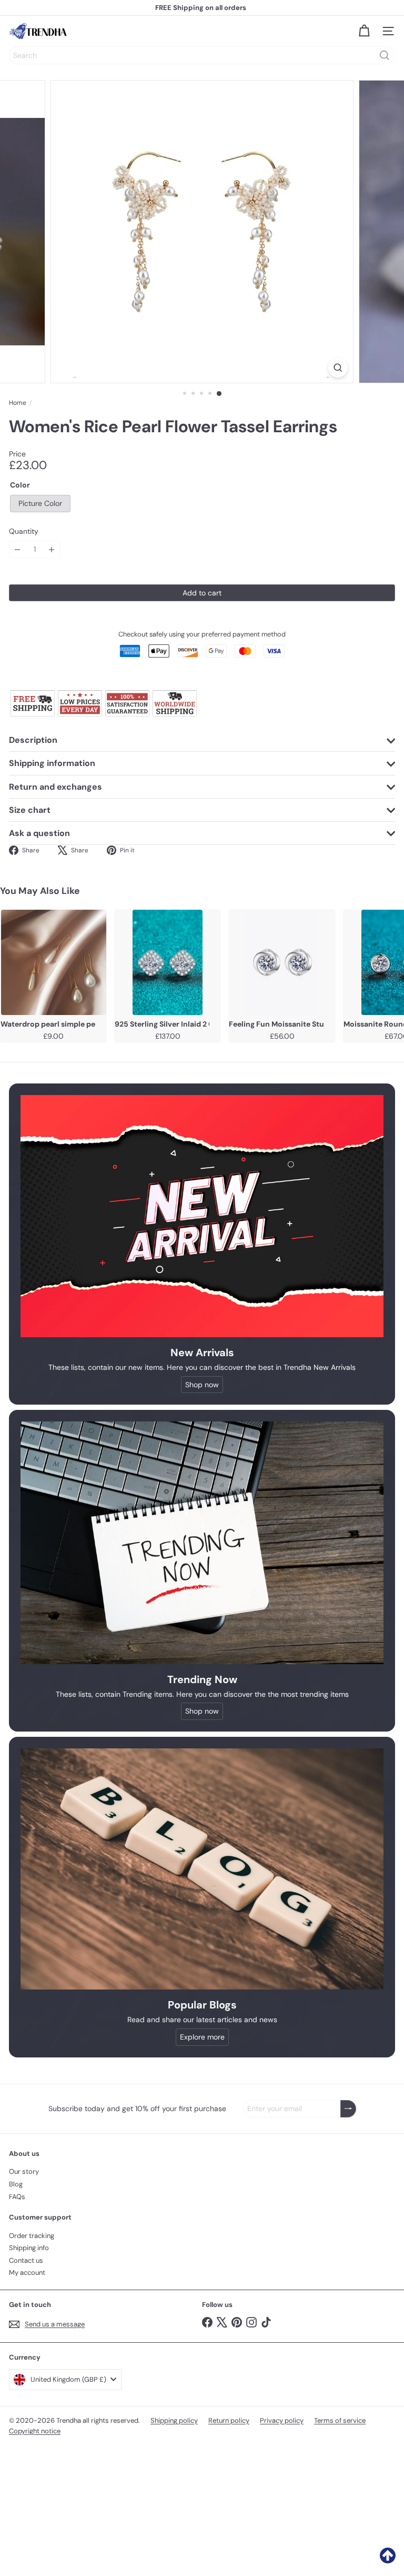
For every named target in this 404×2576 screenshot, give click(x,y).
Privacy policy (282, 2420)
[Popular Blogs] (202, 1869)
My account (27, 2272)
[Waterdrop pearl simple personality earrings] (53, 962)
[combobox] (202, 55)
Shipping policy (174, 2420)
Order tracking (32, 2236)
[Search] (385, 55)
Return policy (229, 2420)
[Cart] (364, 31)
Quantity (24, 531)
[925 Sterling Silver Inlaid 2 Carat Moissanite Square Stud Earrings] (168, 962)
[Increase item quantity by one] (52, 549)
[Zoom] (338, 368)
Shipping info (29, 2248)
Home (18, 403)
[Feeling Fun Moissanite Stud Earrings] (282, 962)
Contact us (26, 2260)
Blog (16, 2184)
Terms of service (340, 2420)
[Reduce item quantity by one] (18, 549)
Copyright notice (35, 2431)
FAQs (17, 2197)
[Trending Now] (202, 1543)
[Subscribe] (348, 2109)
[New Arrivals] (202, 1216)
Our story (24, 2171)
